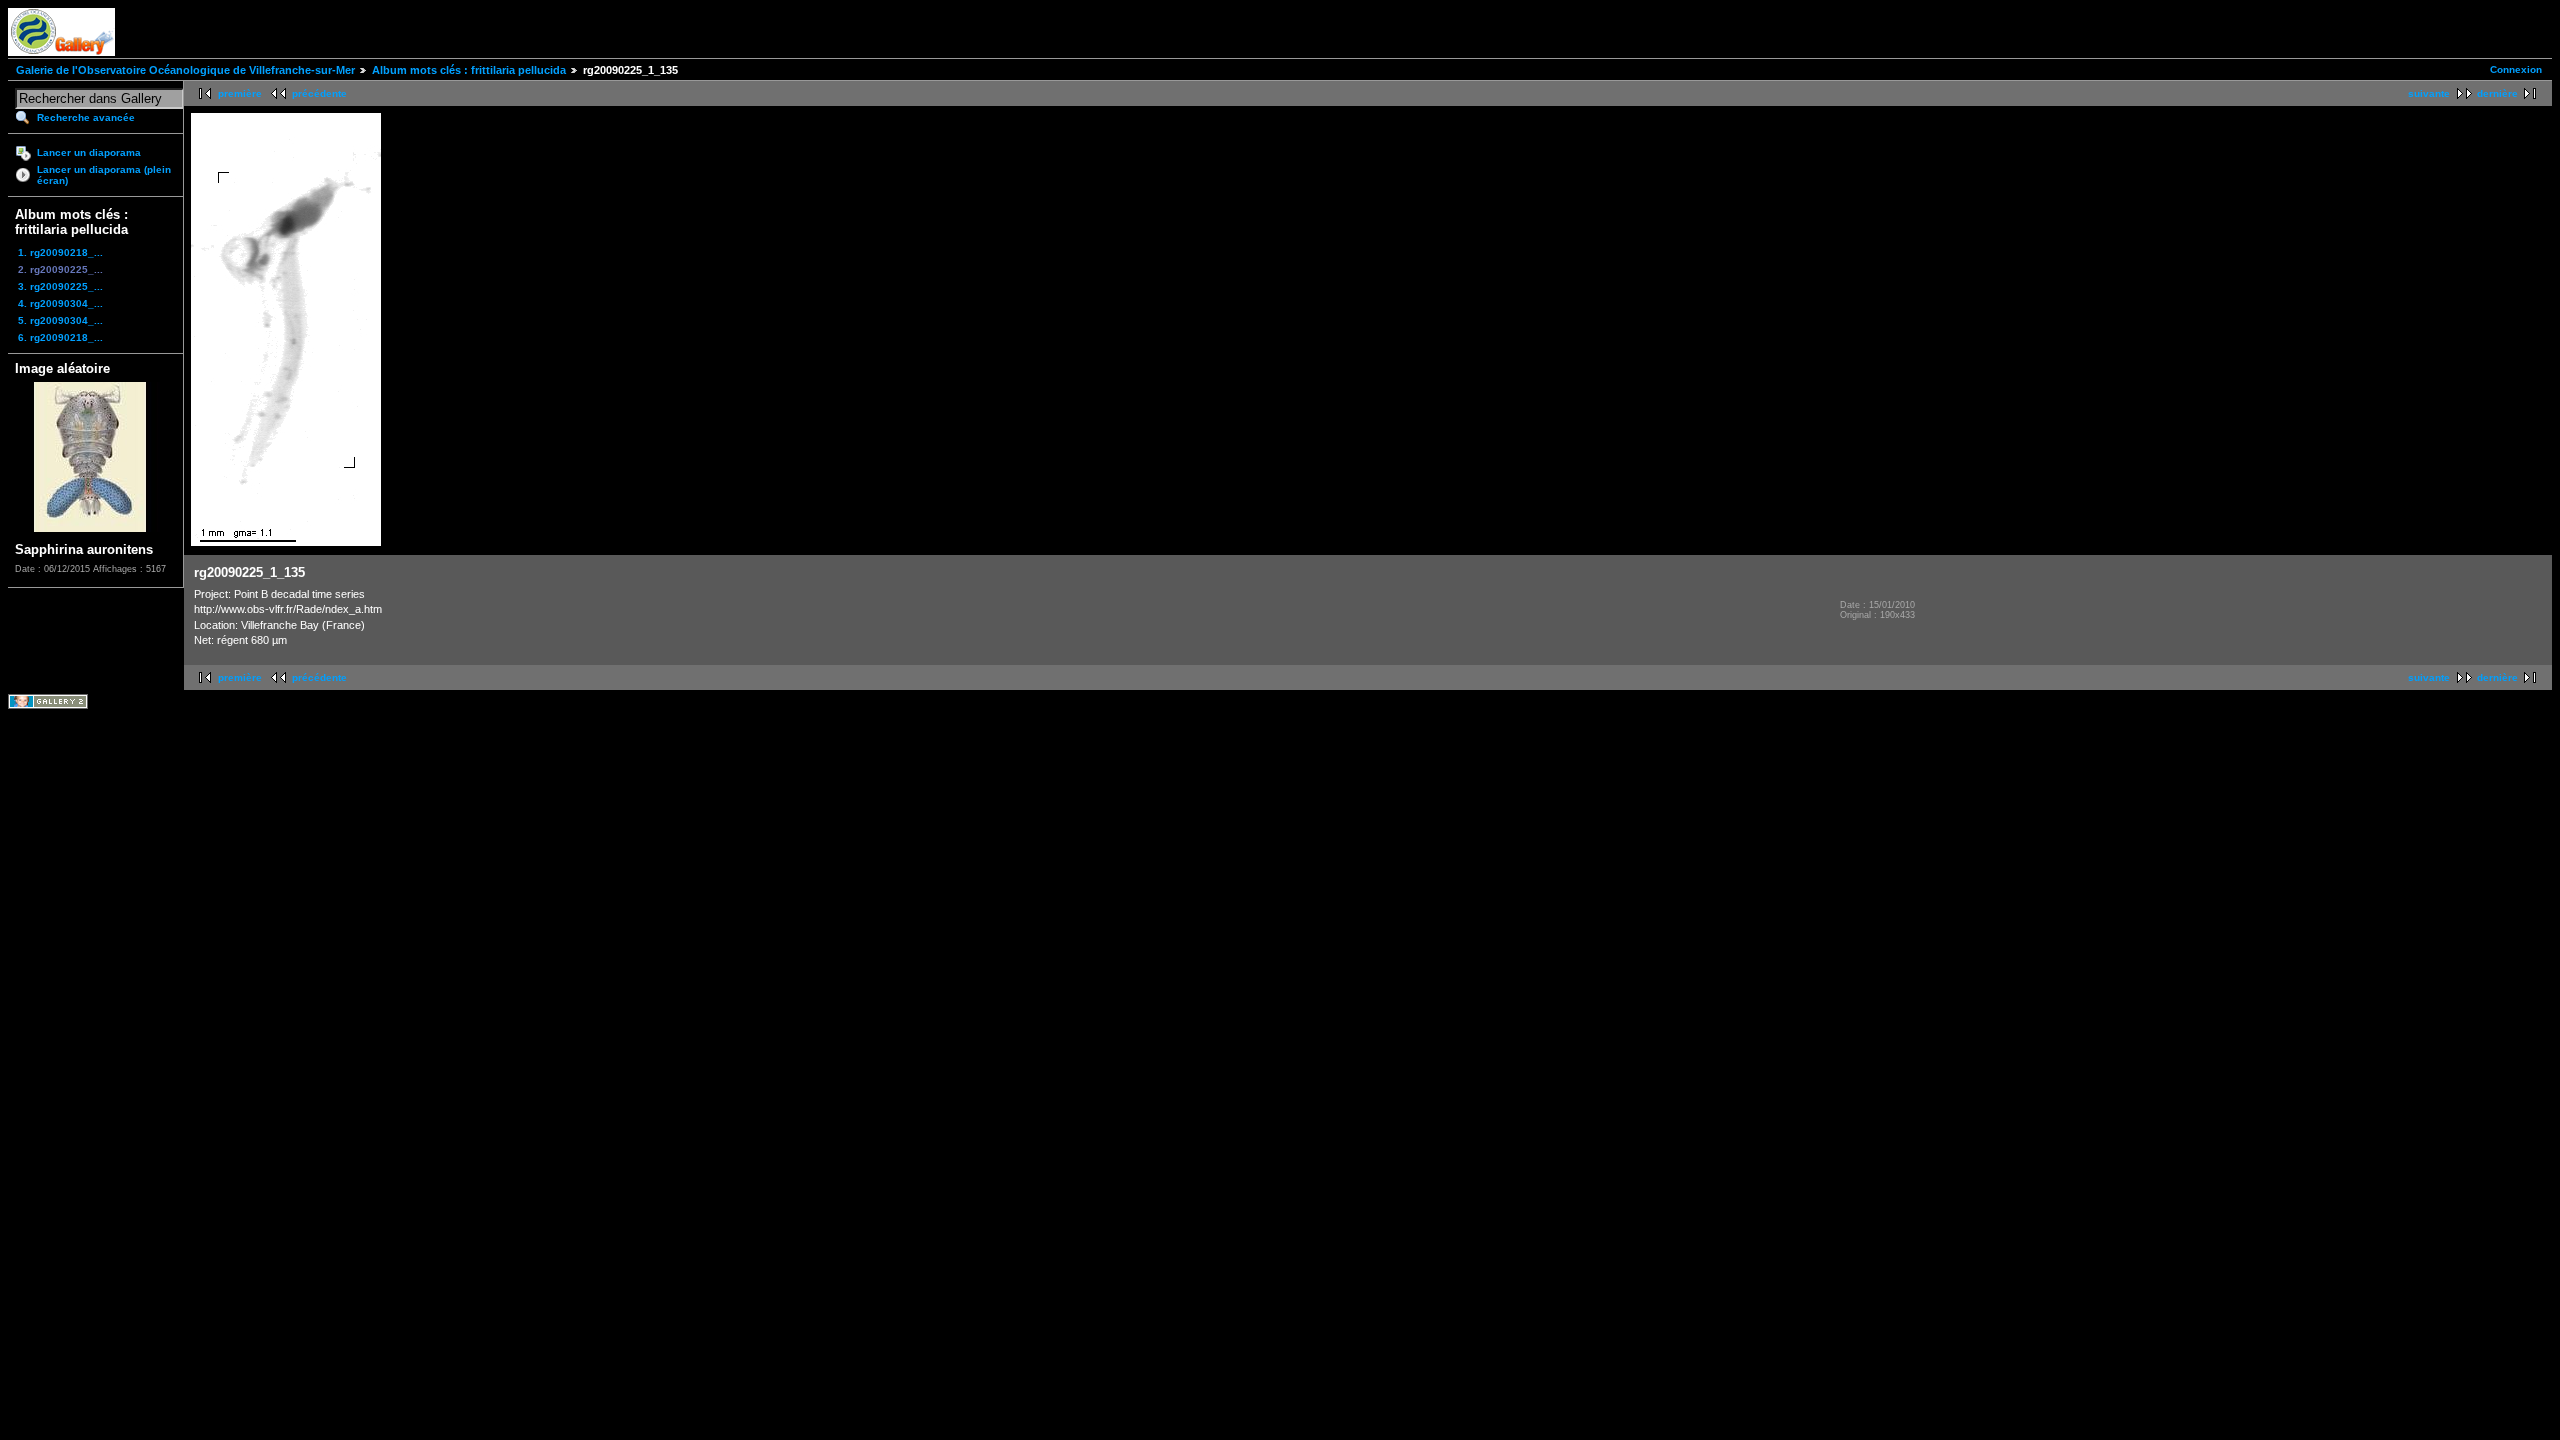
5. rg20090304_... (60, 320)
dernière (2497, 93)
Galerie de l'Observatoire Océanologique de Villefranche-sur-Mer (185, 70)
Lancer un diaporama (89, 152)
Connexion (2516, 69)
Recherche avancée (86, 117)
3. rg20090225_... (60, 286)
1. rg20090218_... (60, 252)
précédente (319, 93)
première (240, 93)
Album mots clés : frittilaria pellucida (469, 70)
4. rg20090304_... (60, 303)
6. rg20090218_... (60, 337)
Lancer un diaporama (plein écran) (104, 175)
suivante (2429, 93)
